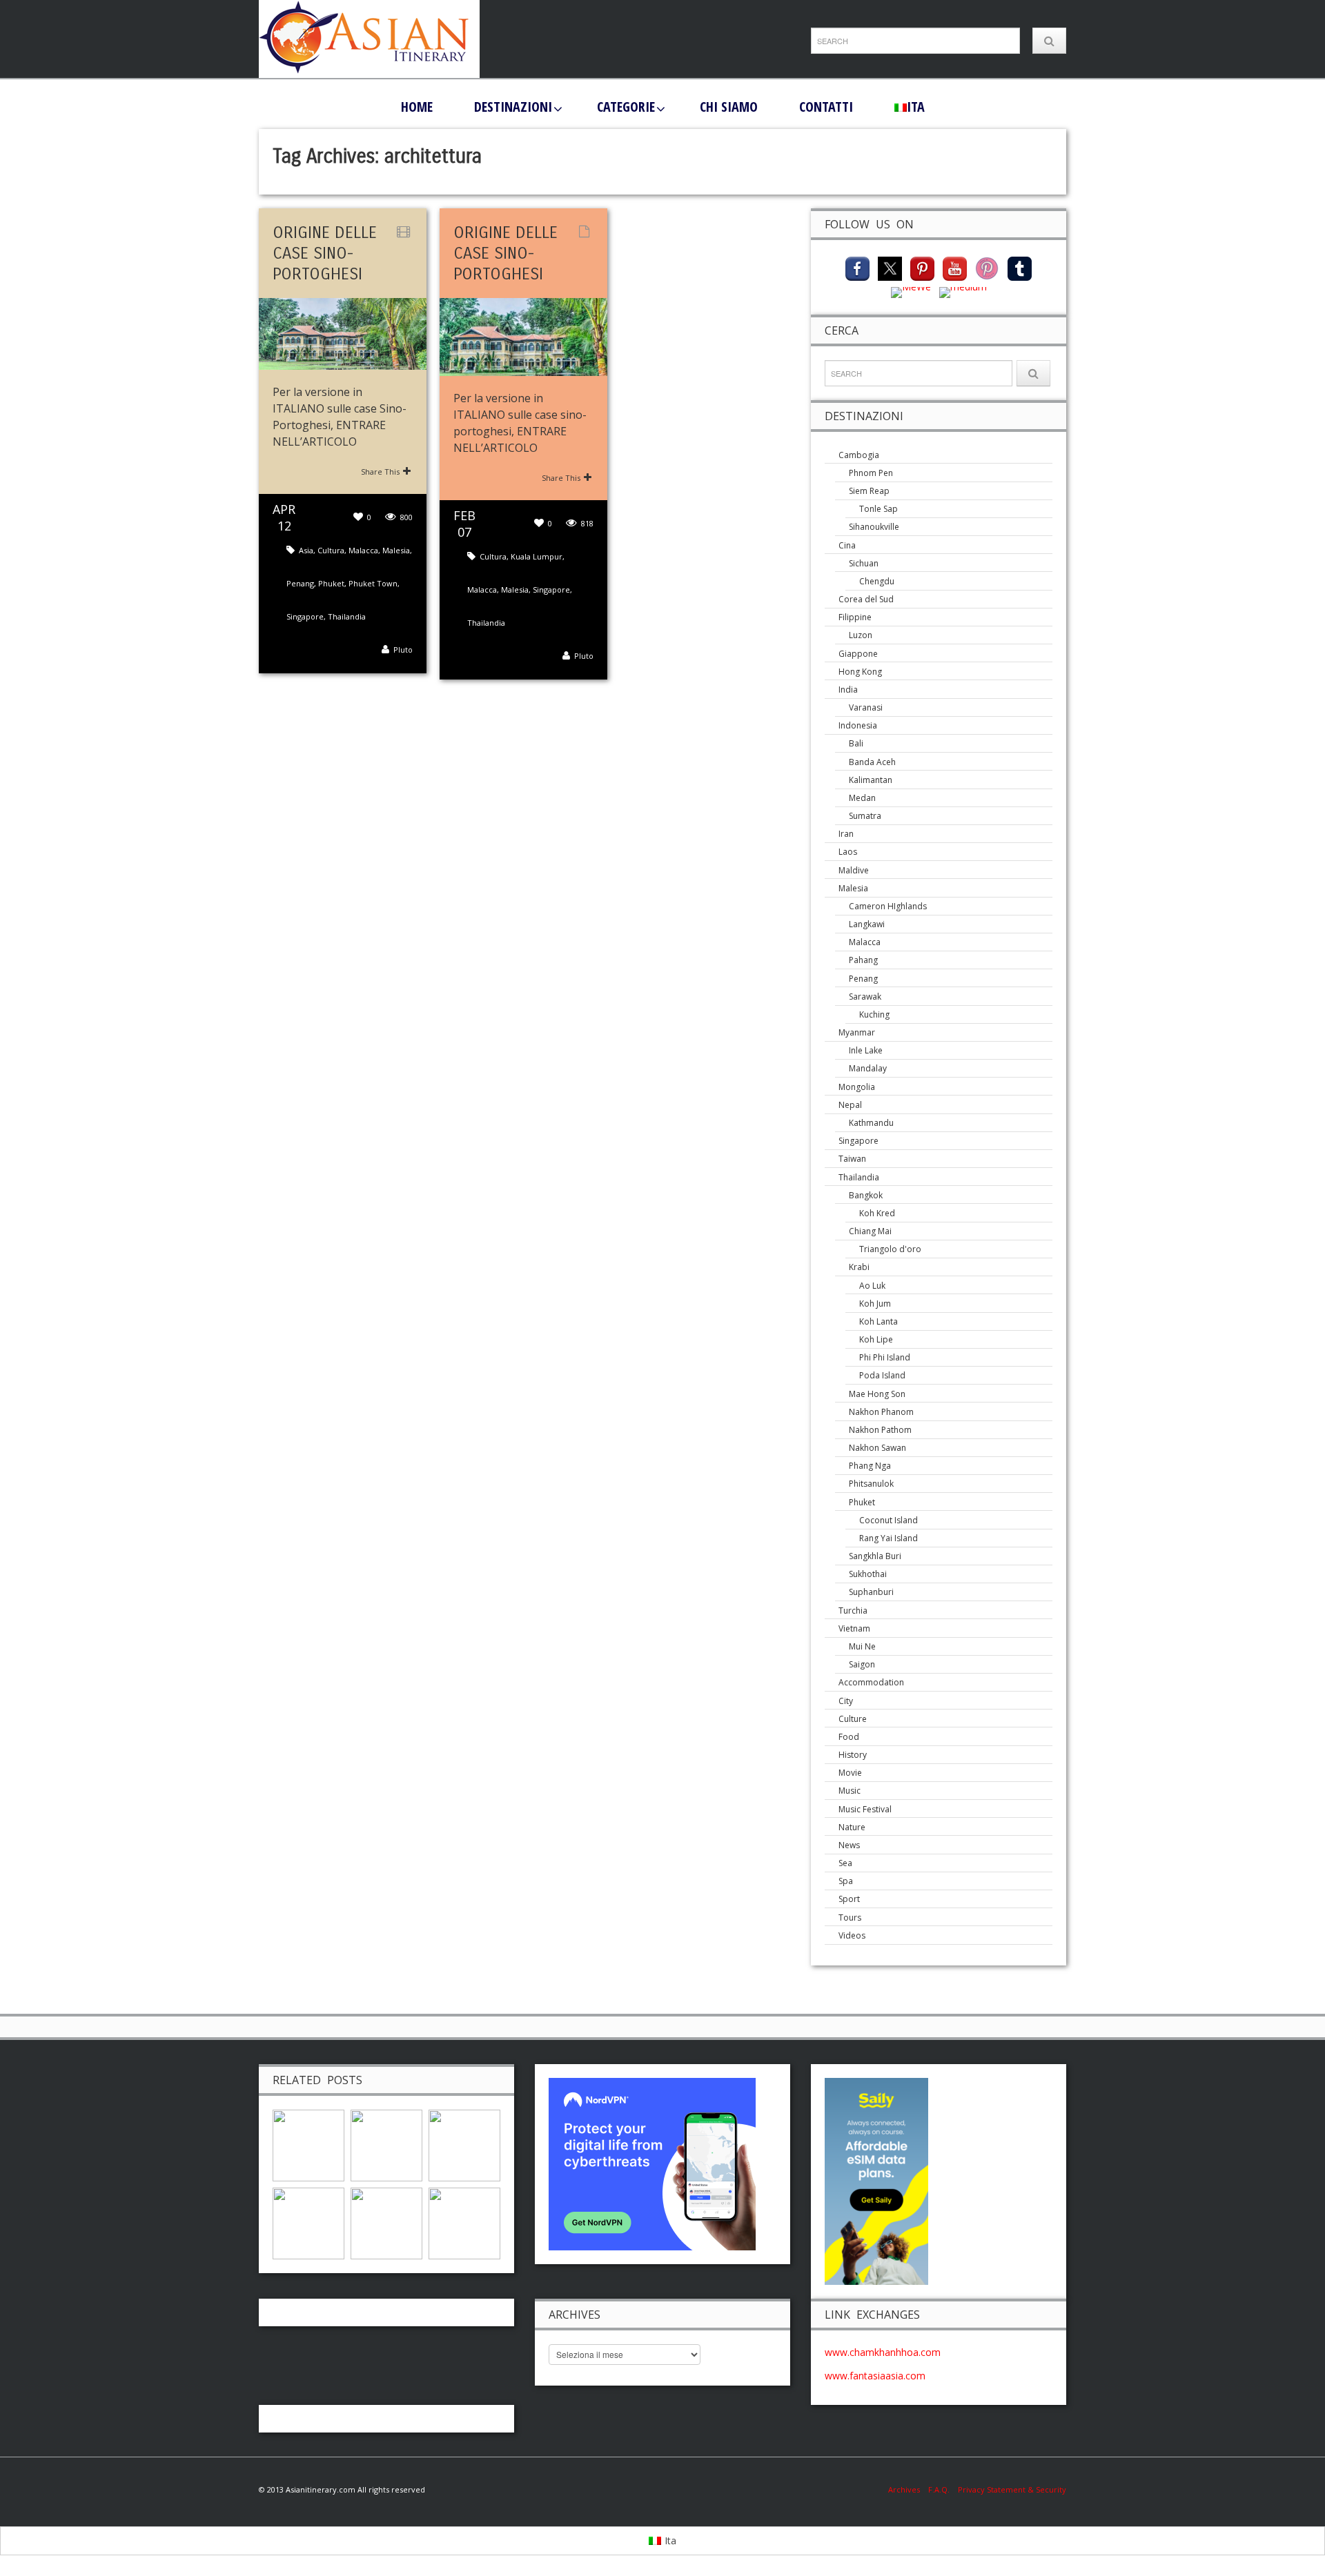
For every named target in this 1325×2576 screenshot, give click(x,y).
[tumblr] (1020, 267)
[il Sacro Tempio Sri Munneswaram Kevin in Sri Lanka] (464, 2144)
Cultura (331, 550)
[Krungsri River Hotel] (386, 2222)
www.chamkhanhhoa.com (883, 2352)
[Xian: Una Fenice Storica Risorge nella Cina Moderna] (308, 2222)
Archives (908, 2489)
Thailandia (347, 616)
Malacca (363, 550)
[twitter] (890, 267)
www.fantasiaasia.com (875, 2376)
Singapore (305, 616)
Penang (300, 583)
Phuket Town (373, 583)
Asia (306, 550)
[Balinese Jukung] (464, 2222)
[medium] (963, 291)
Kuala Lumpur (537, 556)
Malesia (396, 550)
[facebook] (857, 267)
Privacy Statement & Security (1012, 2489)
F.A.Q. (939, 2489)
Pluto (403, 650)
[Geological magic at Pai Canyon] (386, 2144)
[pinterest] (922, 267)
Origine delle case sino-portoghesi (506, 253)
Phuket (331, 583)
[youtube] (955, 267)
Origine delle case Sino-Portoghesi (325, 253)
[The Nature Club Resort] (308, 2144)
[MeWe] (911, 291)
